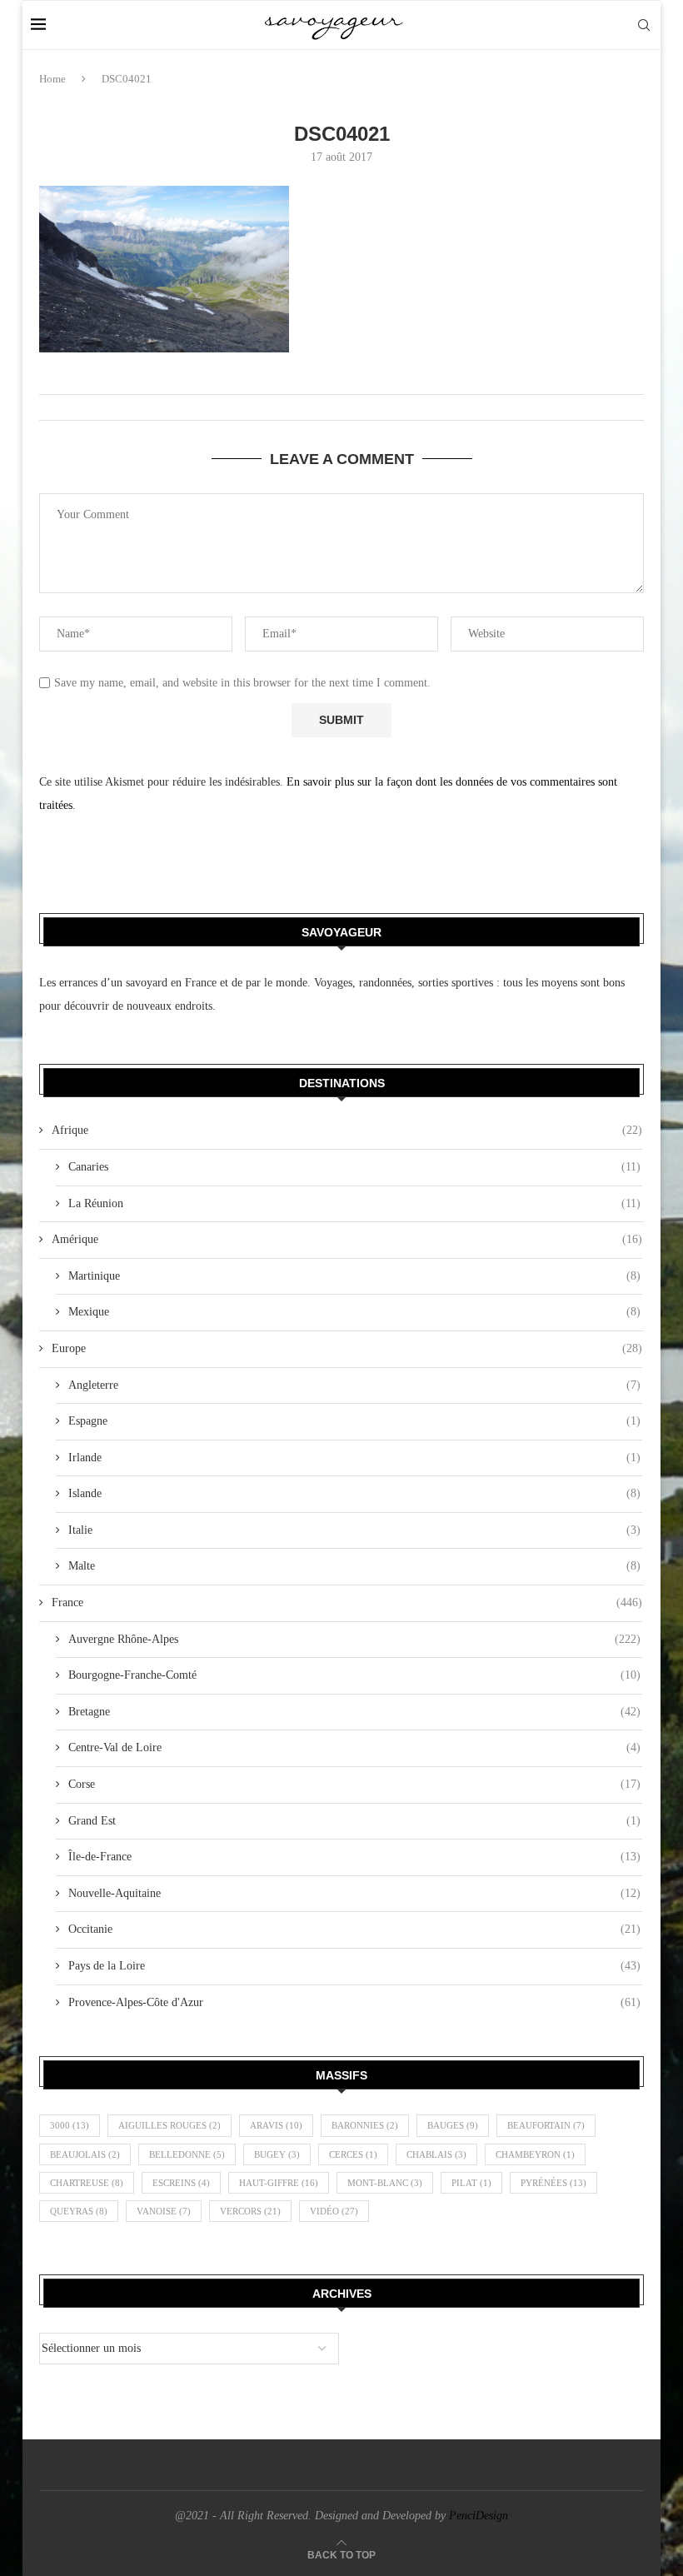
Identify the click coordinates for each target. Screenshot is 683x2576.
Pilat (471, 2183)
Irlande (354, 1458)
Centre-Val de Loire (354, 1747)
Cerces (353, 2154)
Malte (354, 1566)
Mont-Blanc (385, 2183)
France (347, 1603)
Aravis (276, 2125)
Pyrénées (553, 2183)
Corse (354, 1784)
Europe (347, 1348)
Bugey (277, 2154)
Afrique (347, 1130)
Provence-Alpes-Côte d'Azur (354, 2002)
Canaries (354, 1167)
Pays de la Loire (354, 1966)
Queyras (79, 2211)
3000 (70, 2125)
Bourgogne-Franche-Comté (354, 1675)
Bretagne (354, 1712)
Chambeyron (535, 2154)
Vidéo (334, 2211)
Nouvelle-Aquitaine (354, 1893)
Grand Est (354, 1821)
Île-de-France (354, 1857)
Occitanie (354, 1929)
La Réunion (354, 1203)
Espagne (354, 1421)
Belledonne (187, 2154)
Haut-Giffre (279, 2183)
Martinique (354, 1276)
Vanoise (164, 2211)
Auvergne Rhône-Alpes (354, 1639)
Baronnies (365, 2125)
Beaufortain (546, 2125)
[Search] (644, 25)
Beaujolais (85, 2154)
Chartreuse (87, 2183)
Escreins (181, 2183)
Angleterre (354, 1385)
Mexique (354, 1312)
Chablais (436, 2154)
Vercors (250, 2211)
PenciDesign (479, 2516)
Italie (354, 1530)
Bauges (453, 2125)
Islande (354, 1493)
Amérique (347, 1239)
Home (52, 79)
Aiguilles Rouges (170, 2125)
